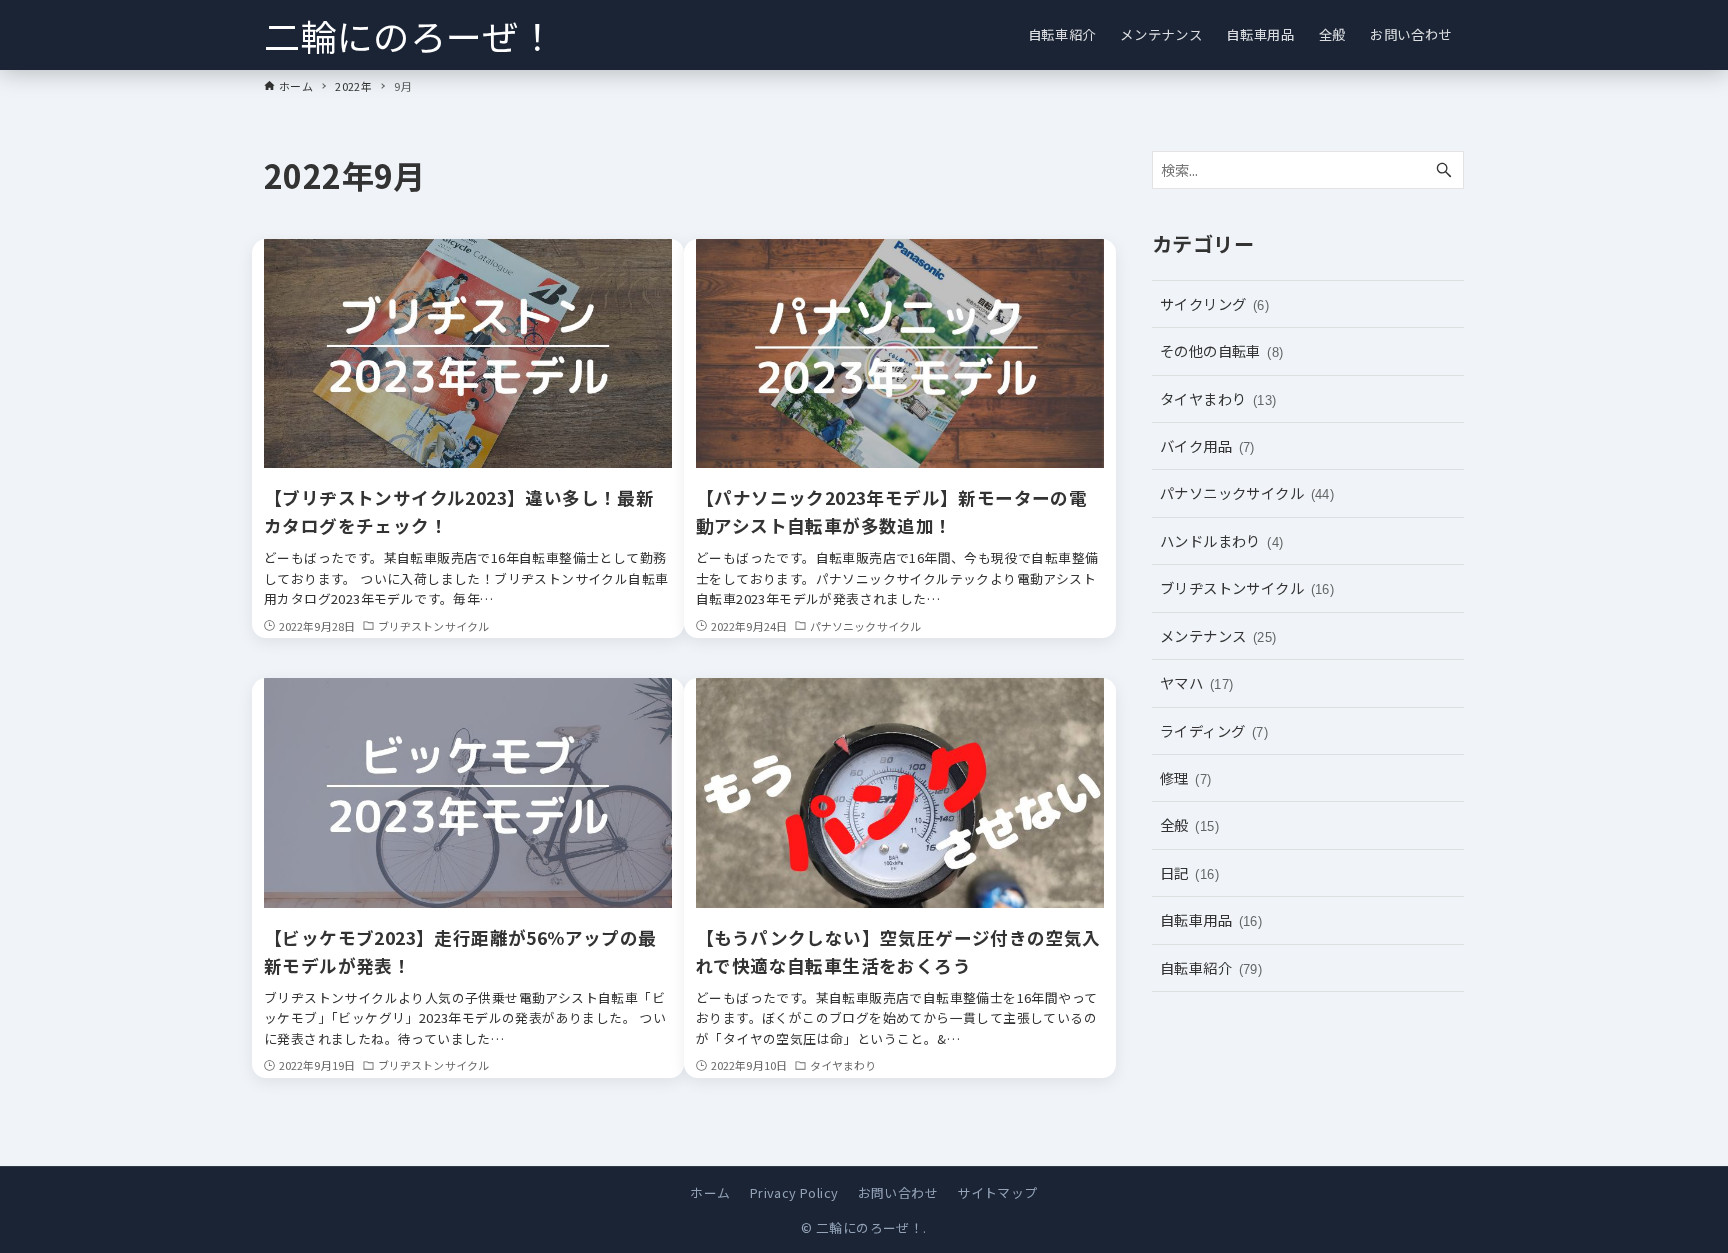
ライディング (1214, 730)
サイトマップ (997, 1192)
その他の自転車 (1222, 350)
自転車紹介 (1211, 967)
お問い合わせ (898, 1192)
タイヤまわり (1218, 398)
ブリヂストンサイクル (1247, 587)
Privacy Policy (794, 1192)
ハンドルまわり (1222, 540)
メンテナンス (1218, 635)
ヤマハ (1196, 682)
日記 (1189, 872)
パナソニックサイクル (1247, 492)
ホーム (710, 1192)
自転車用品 (1211, 919)
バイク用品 (1207, 445)
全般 (1189, 824)
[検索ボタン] (1444, 170)
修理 (1186, 777)
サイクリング (1214, 303)
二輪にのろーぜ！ (409, 35)
